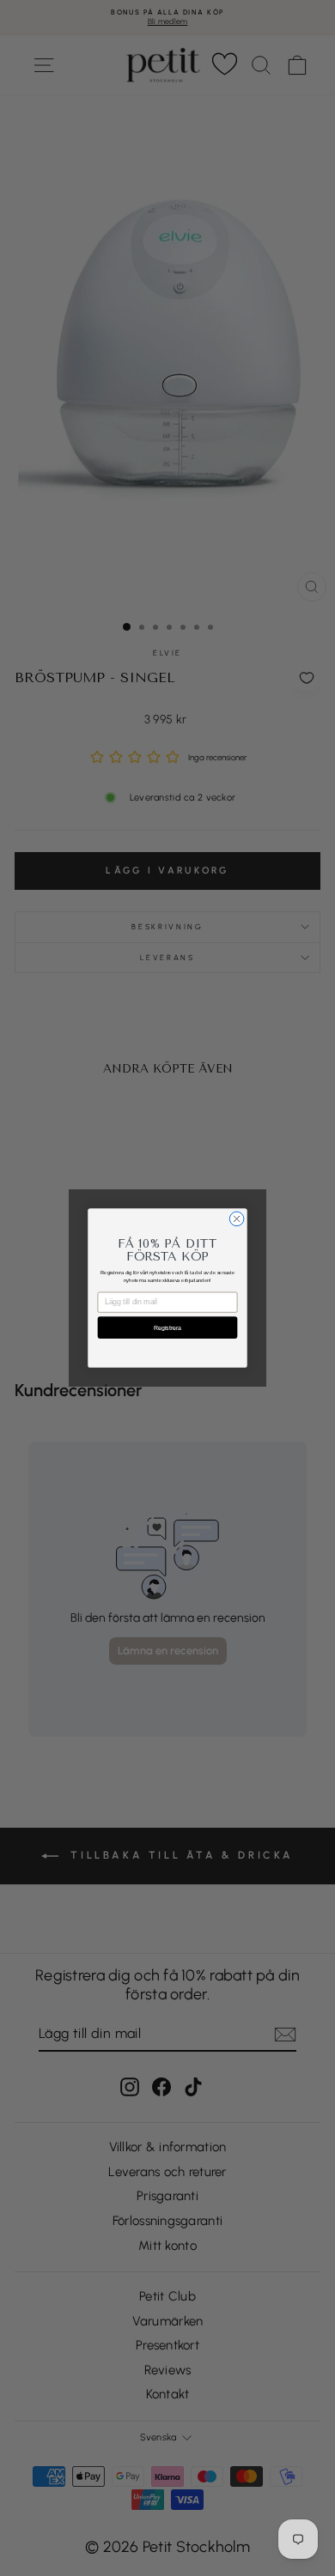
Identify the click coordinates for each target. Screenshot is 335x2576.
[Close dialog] (237, 1219)
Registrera (167, 1327)
